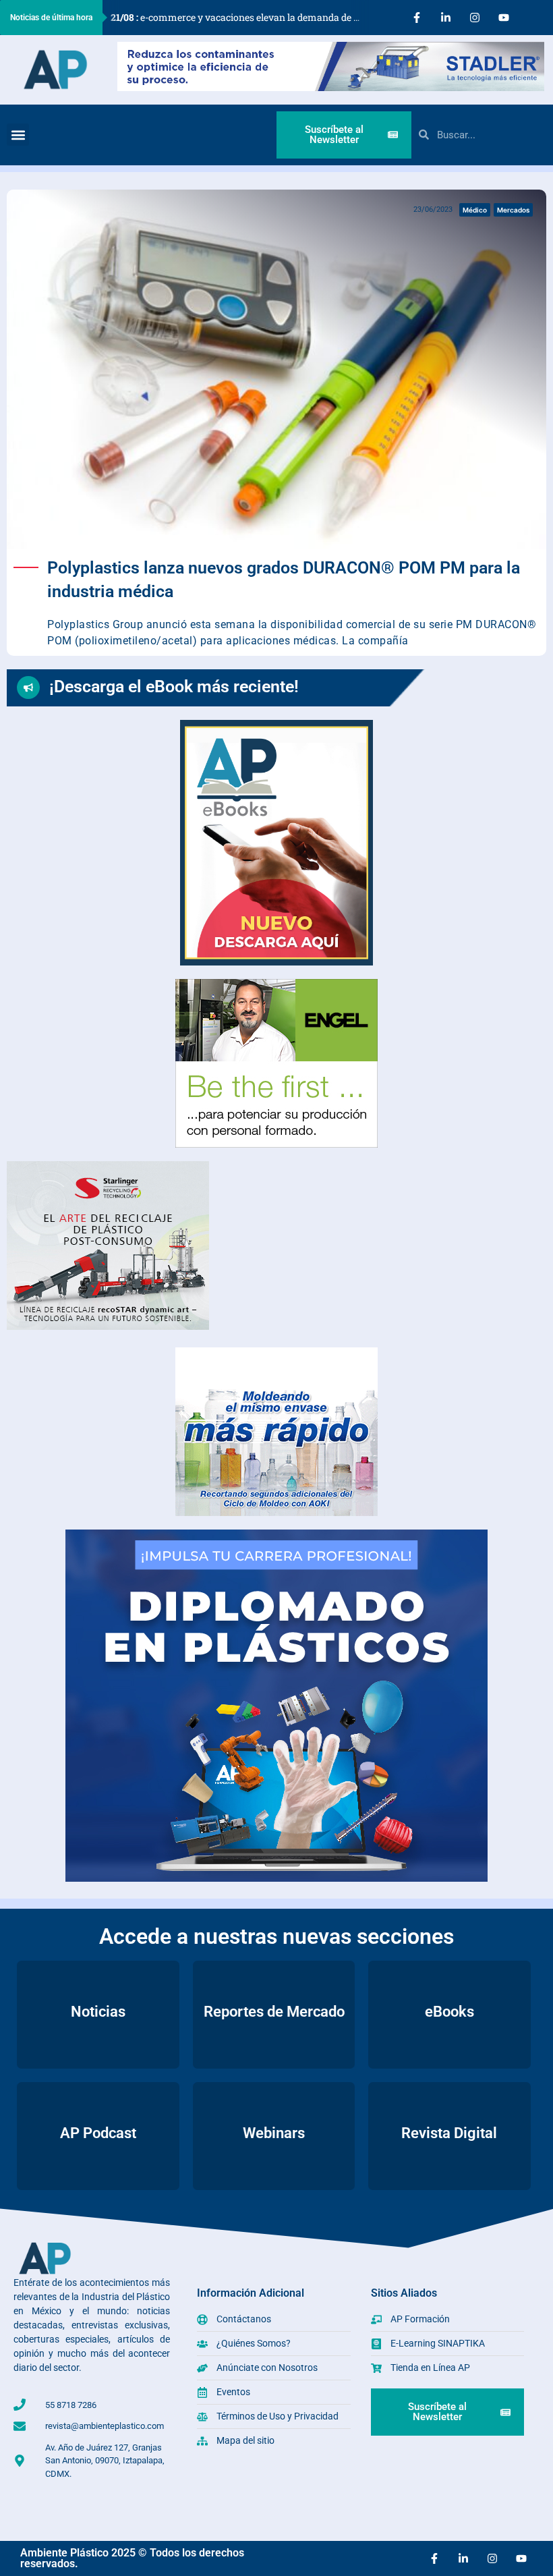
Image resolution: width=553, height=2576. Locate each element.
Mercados (513, 210)
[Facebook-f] (417, 18)
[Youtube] (504, 18)
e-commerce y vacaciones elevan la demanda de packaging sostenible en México (240, 17)
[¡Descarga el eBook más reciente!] (28, 688)
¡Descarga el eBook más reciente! (174, 687)
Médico (475, 210)
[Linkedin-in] (446, 18)
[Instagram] (475, 18)
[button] (18, 135)
